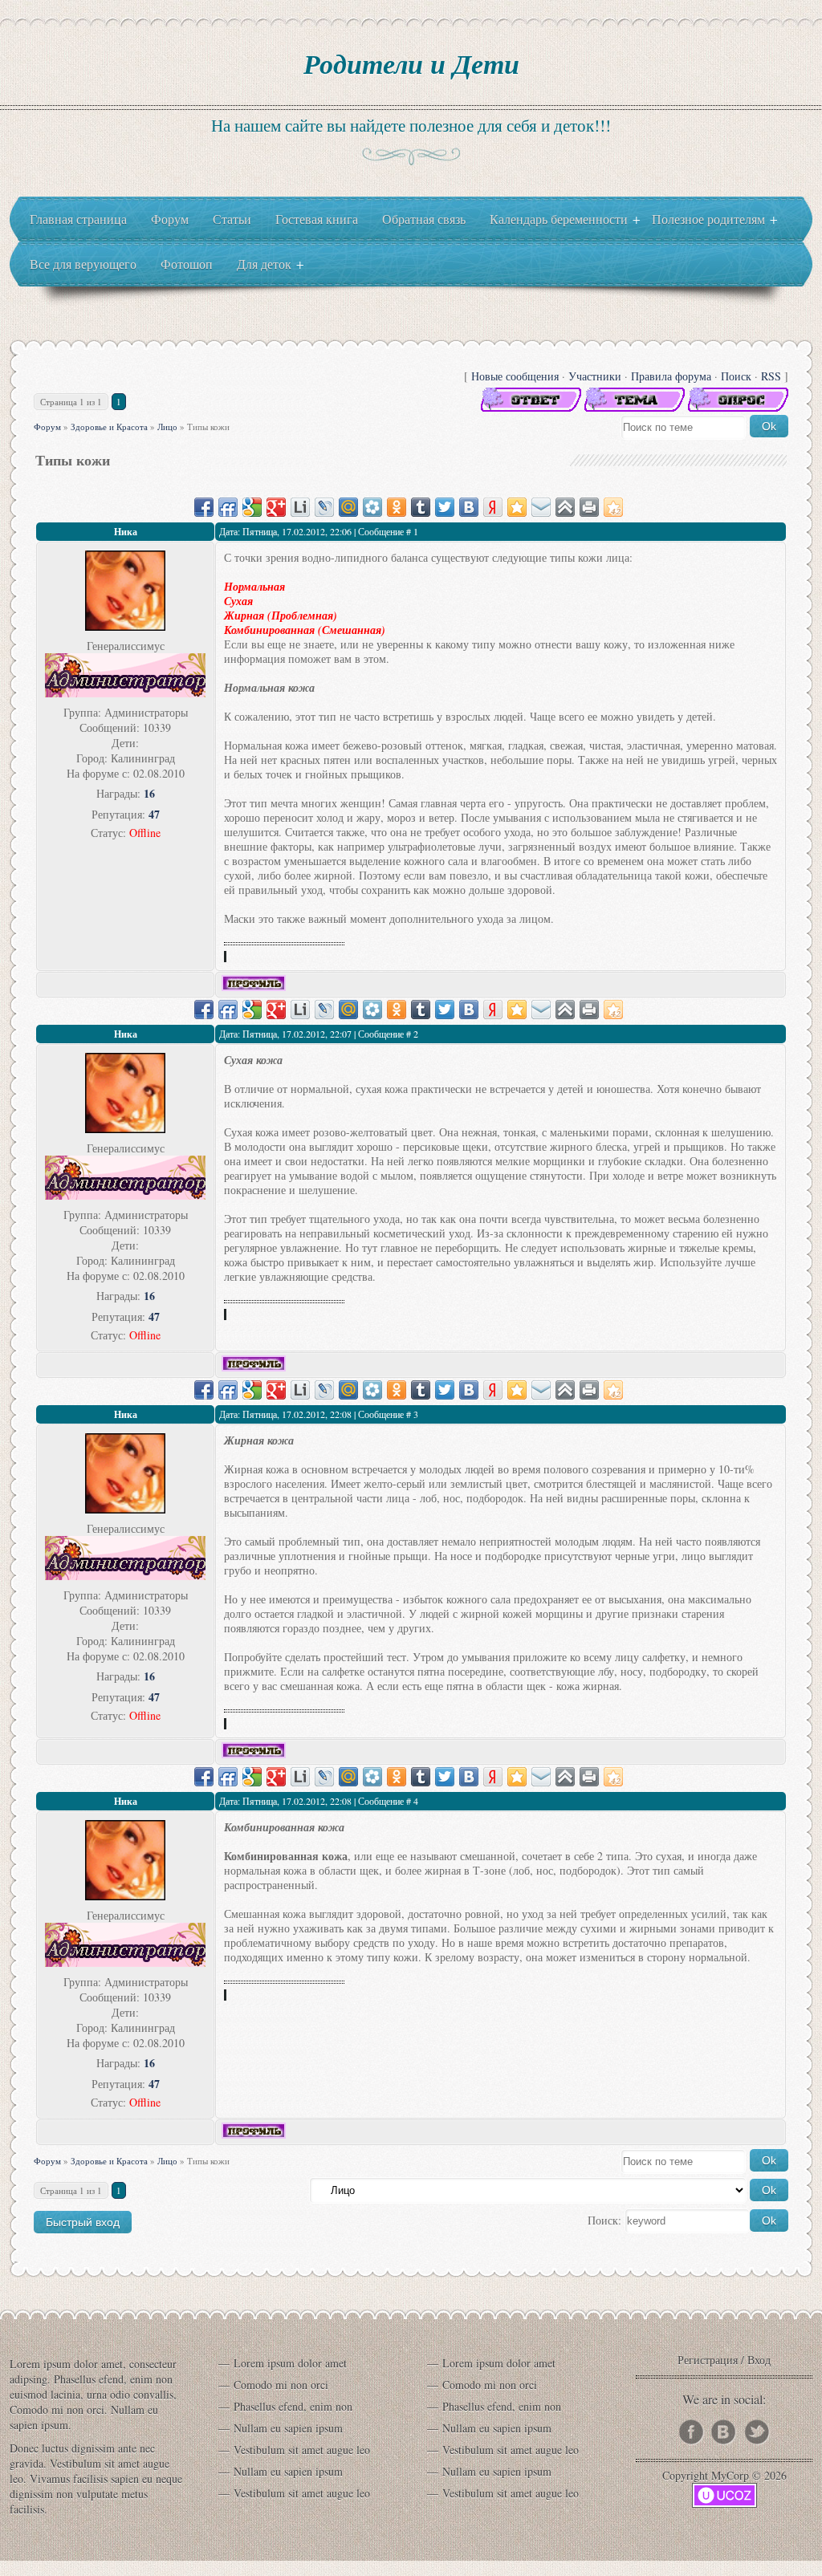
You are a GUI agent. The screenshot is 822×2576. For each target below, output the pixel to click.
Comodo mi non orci (281, 2385)
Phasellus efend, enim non (293, 2406)
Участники (595, 376)
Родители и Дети (411, 63)
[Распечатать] (589, 507)
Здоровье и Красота (109, 427)
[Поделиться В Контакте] (469, 507)
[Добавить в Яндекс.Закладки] (493, 507)
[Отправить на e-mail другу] (541, 507)
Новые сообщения (515, 376)
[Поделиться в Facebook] (204, 507)
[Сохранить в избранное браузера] (517, 507)
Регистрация (708, 2360)
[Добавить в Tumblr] (421, 507)
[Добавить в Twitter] (445, 507)
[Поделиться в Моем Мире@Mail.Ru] (348, 507)
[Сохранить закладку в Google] (252, 507)
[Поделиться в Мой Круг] (372, 507)
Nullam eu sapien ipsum (288, 2428)
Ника (126, 532)
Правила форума (671, 376)
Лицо (167, 427)
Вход (759, 2360)
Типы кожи (208, 427)
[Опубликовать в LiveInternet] (300, 507)
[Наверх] (565, 507)
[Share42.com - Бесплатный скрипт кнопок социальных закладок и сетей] (613, 507)
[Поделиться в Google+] (276, 507)
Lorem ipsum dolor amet (290, 2363)
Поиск (736, 376)
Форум (47, 427)
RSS (771, 376)
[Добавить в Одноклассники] (397, 507)
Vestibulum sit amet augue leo (302, 2450)
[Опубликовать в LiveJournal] (324, 507)
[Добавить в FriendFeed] (228, 507)
